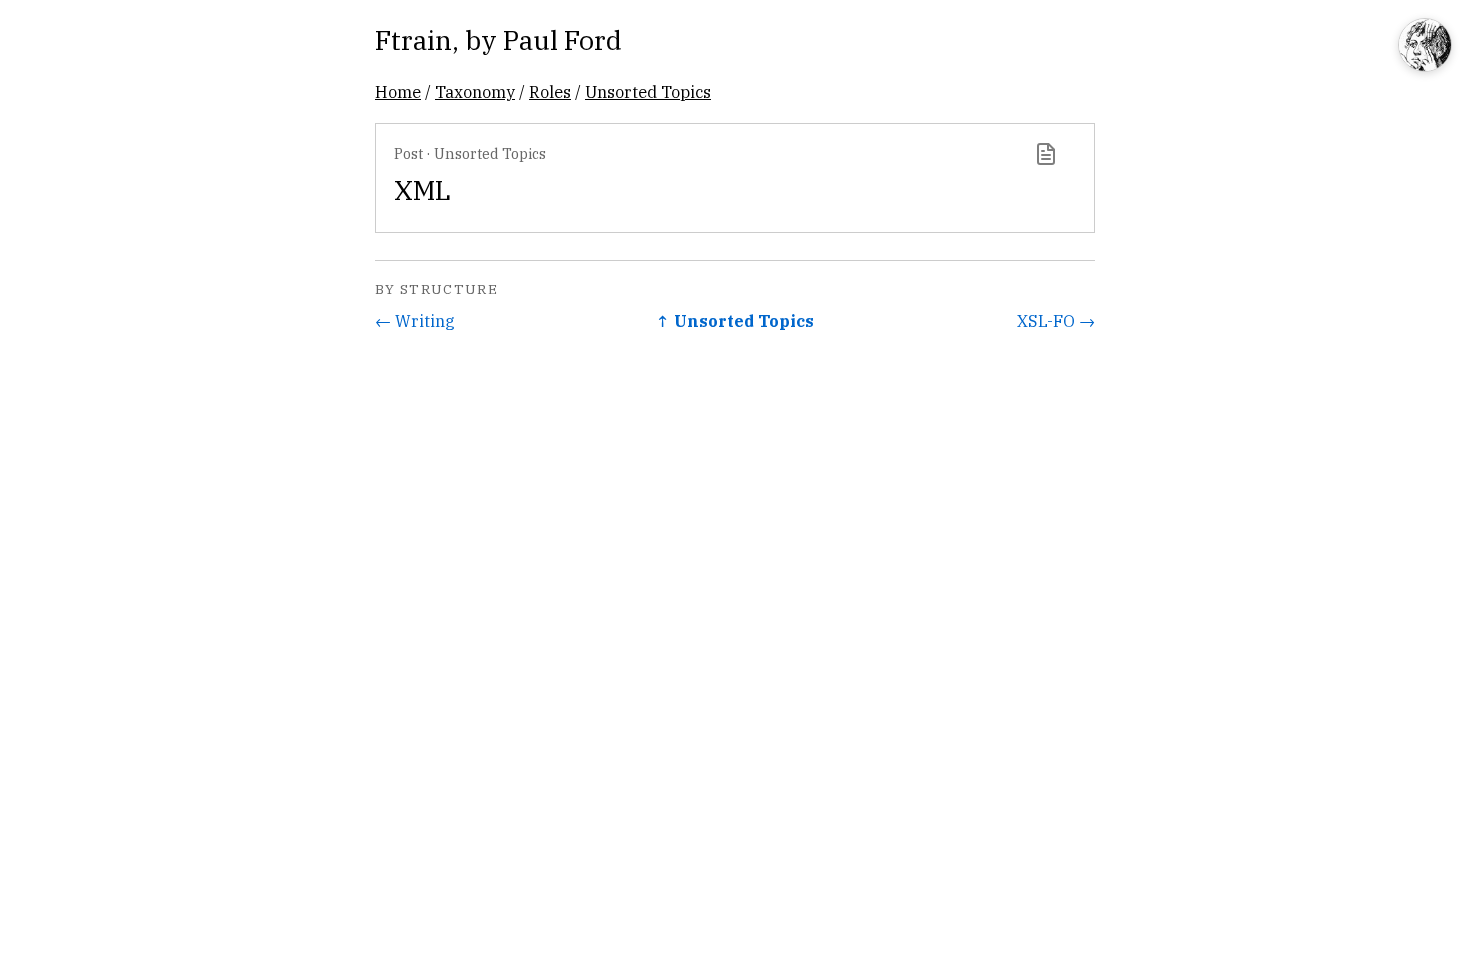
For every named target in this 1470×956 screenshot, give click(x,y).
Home (398, 91)
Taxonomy (475, 91)
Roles (550, 91)
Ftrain (413, 39)
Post (408, 153)
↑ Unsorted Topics (735, 320)
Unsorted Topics (648, 91)
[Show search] (1425, 46)
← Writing (415, 320)
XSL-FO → (1056, 320)
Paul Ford (562, 39)
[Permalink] (1046, 154)
